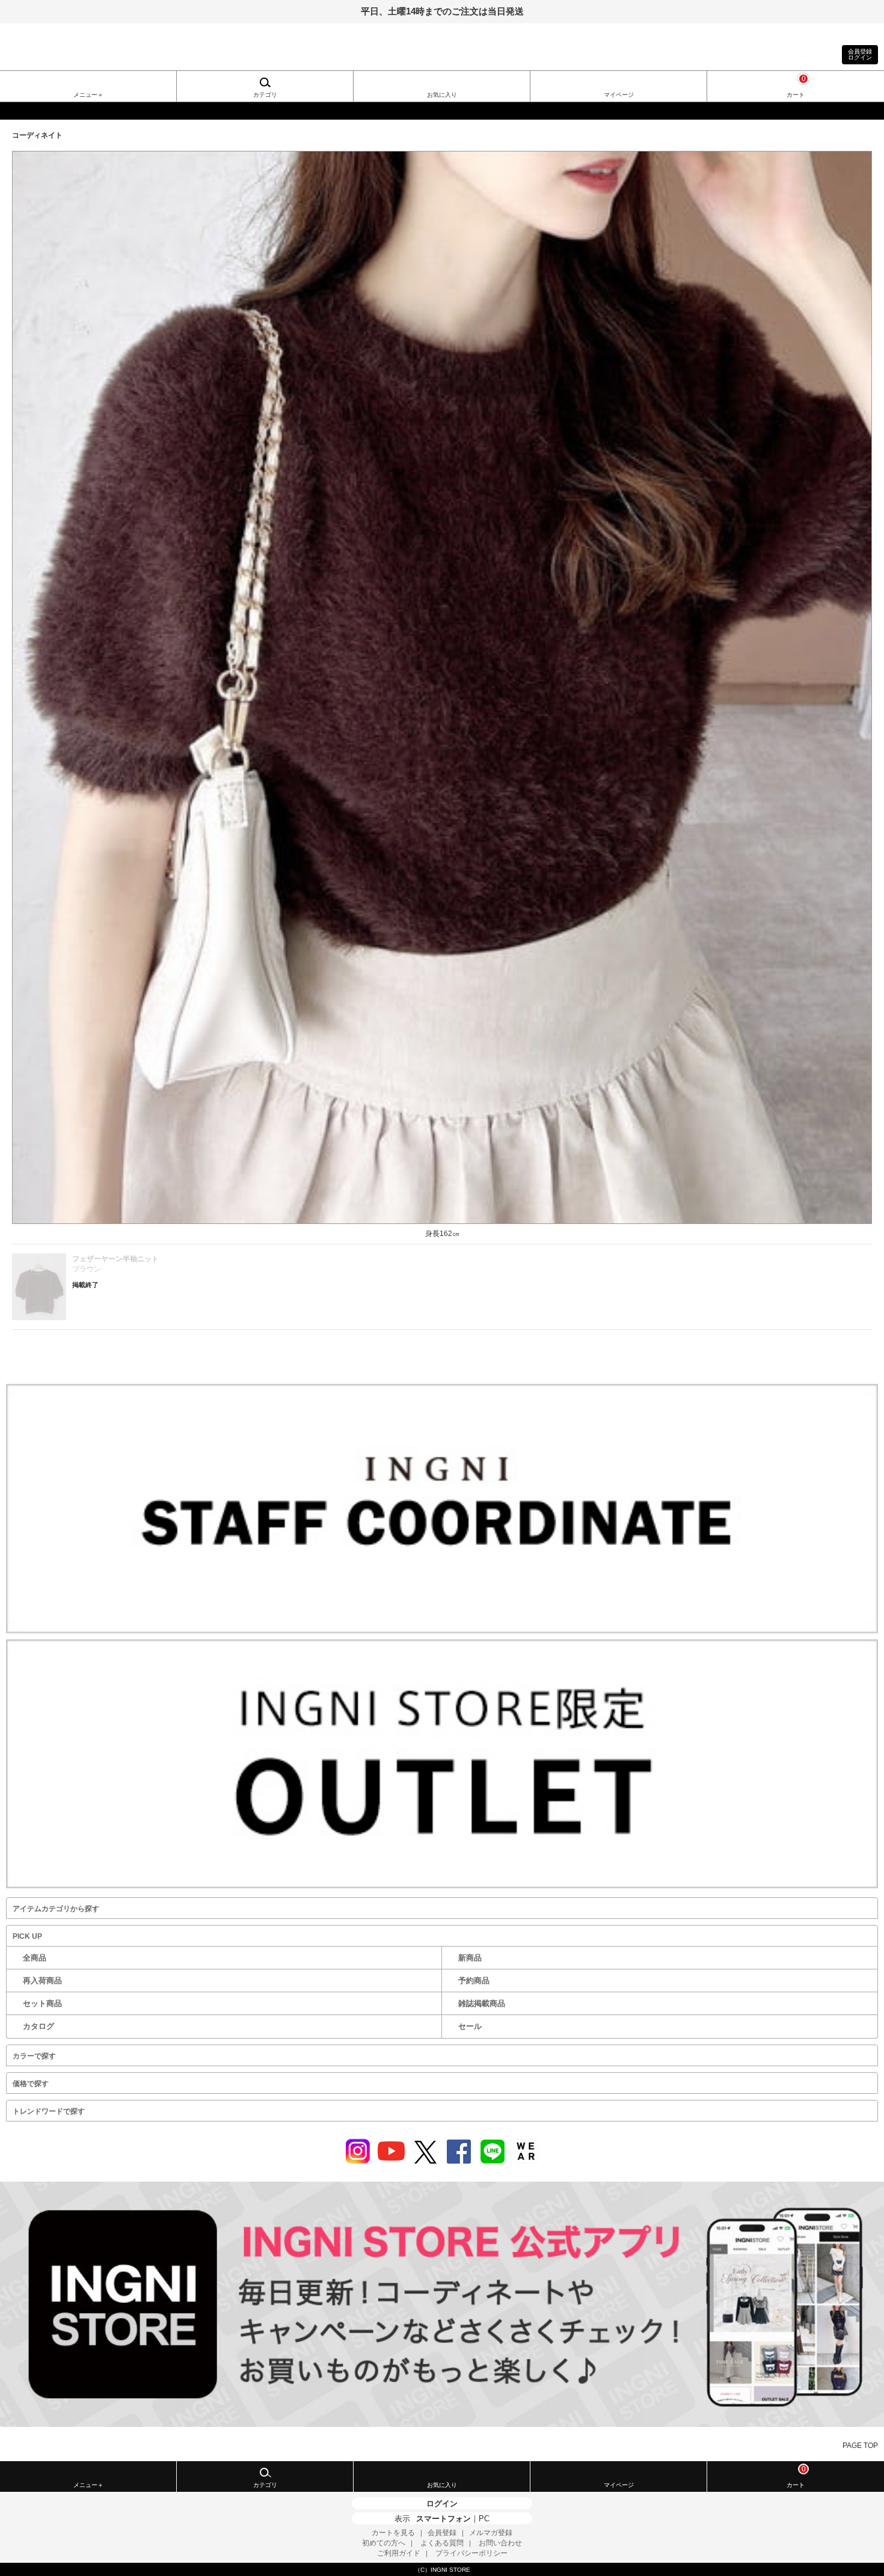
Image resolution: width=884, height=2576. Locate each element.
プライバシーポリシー (471, 2553)
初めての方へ (384, 2543)
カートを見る (393, 2533)
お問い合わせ (500, 2543)
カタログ (38, 2026)
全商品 (35, 1958)
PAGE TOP (860, 2446)
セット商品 (42, 2003)
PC (484, 2519)
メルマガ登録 (491, 2533)
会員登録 (442, 2533)
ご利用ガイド (399, 2553)
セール (470, 2026)
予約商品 (474, 1981)
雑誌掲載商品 (482, 2003)
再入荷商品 (42, 1981)
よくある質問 (442, 2543)
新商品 (470, 1958)
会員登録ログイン (860, 54)
